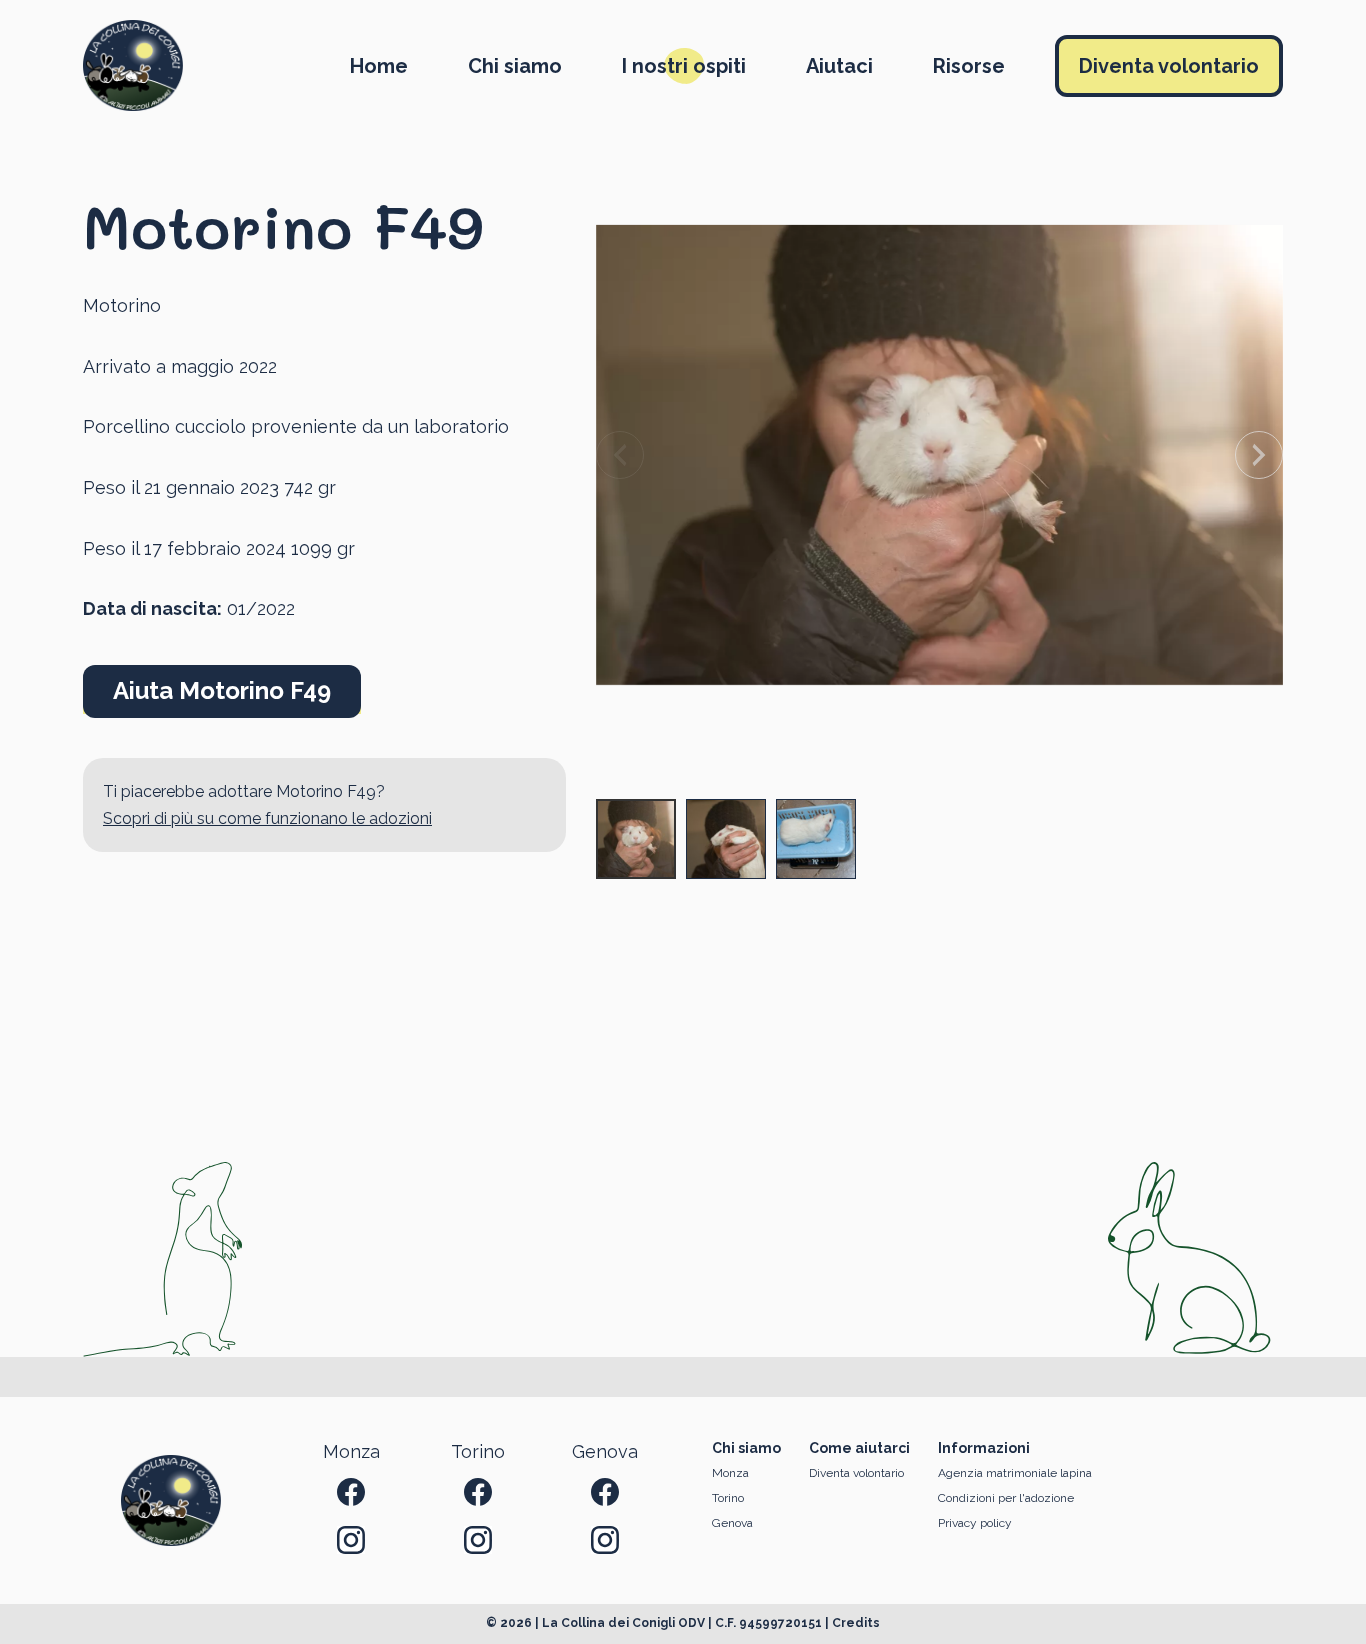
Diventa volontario (1169, 66)
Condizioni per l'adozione (1006, 1498)
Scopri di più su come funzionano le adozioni (267, 818)
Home (379, 66)
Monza (730, 1473)
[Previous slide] (620, 455)
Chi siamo (515, 66)
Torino (728, 1498)
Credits (856, 1623)
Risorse (969, 66)
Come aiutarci (859, 1448)
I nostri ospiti (684, 66)
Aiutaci (839, 66)
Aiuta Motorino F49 (222, 690)
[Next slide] (1259, 455)
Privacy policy (975, 1523)
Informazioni (984, 1448)
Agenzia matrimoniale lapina (1015, 1473)
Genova (732, 1523)
